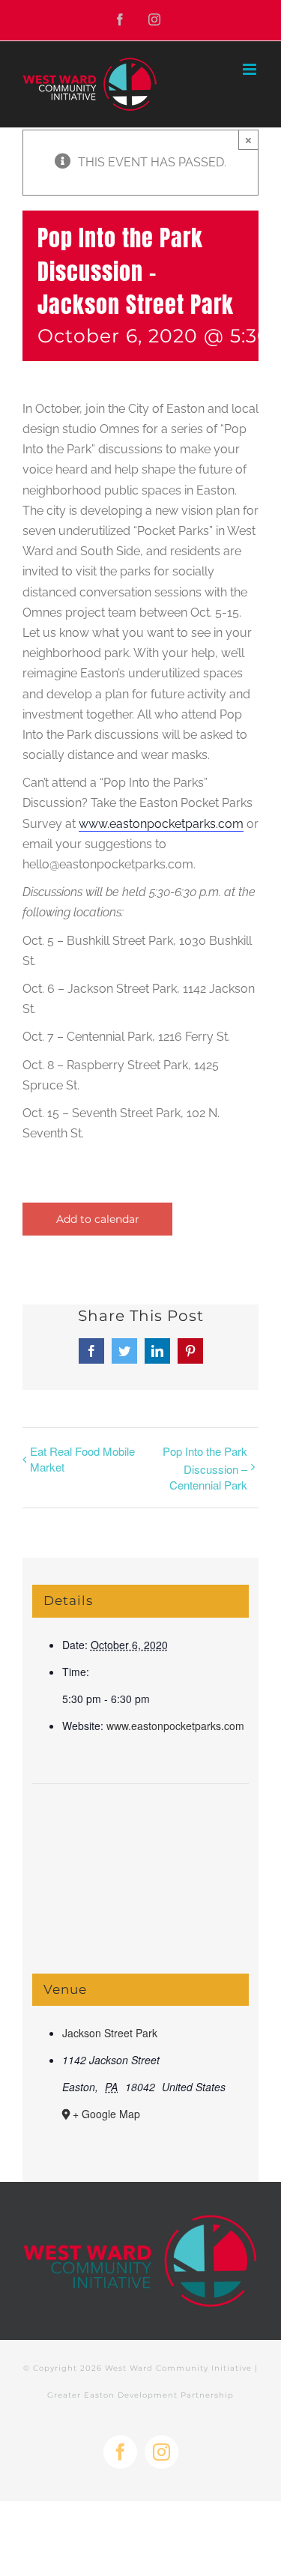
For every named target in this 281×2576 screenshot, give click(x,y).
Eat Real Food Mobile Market (82, 1459)
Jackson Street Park (110, 2033)
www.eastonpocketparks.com (175, 1726)
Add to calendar (98, 1219)
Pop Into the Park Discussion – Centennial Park (205, 1467)
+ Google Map (106, 2114)
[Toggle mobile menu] (251, 69)
